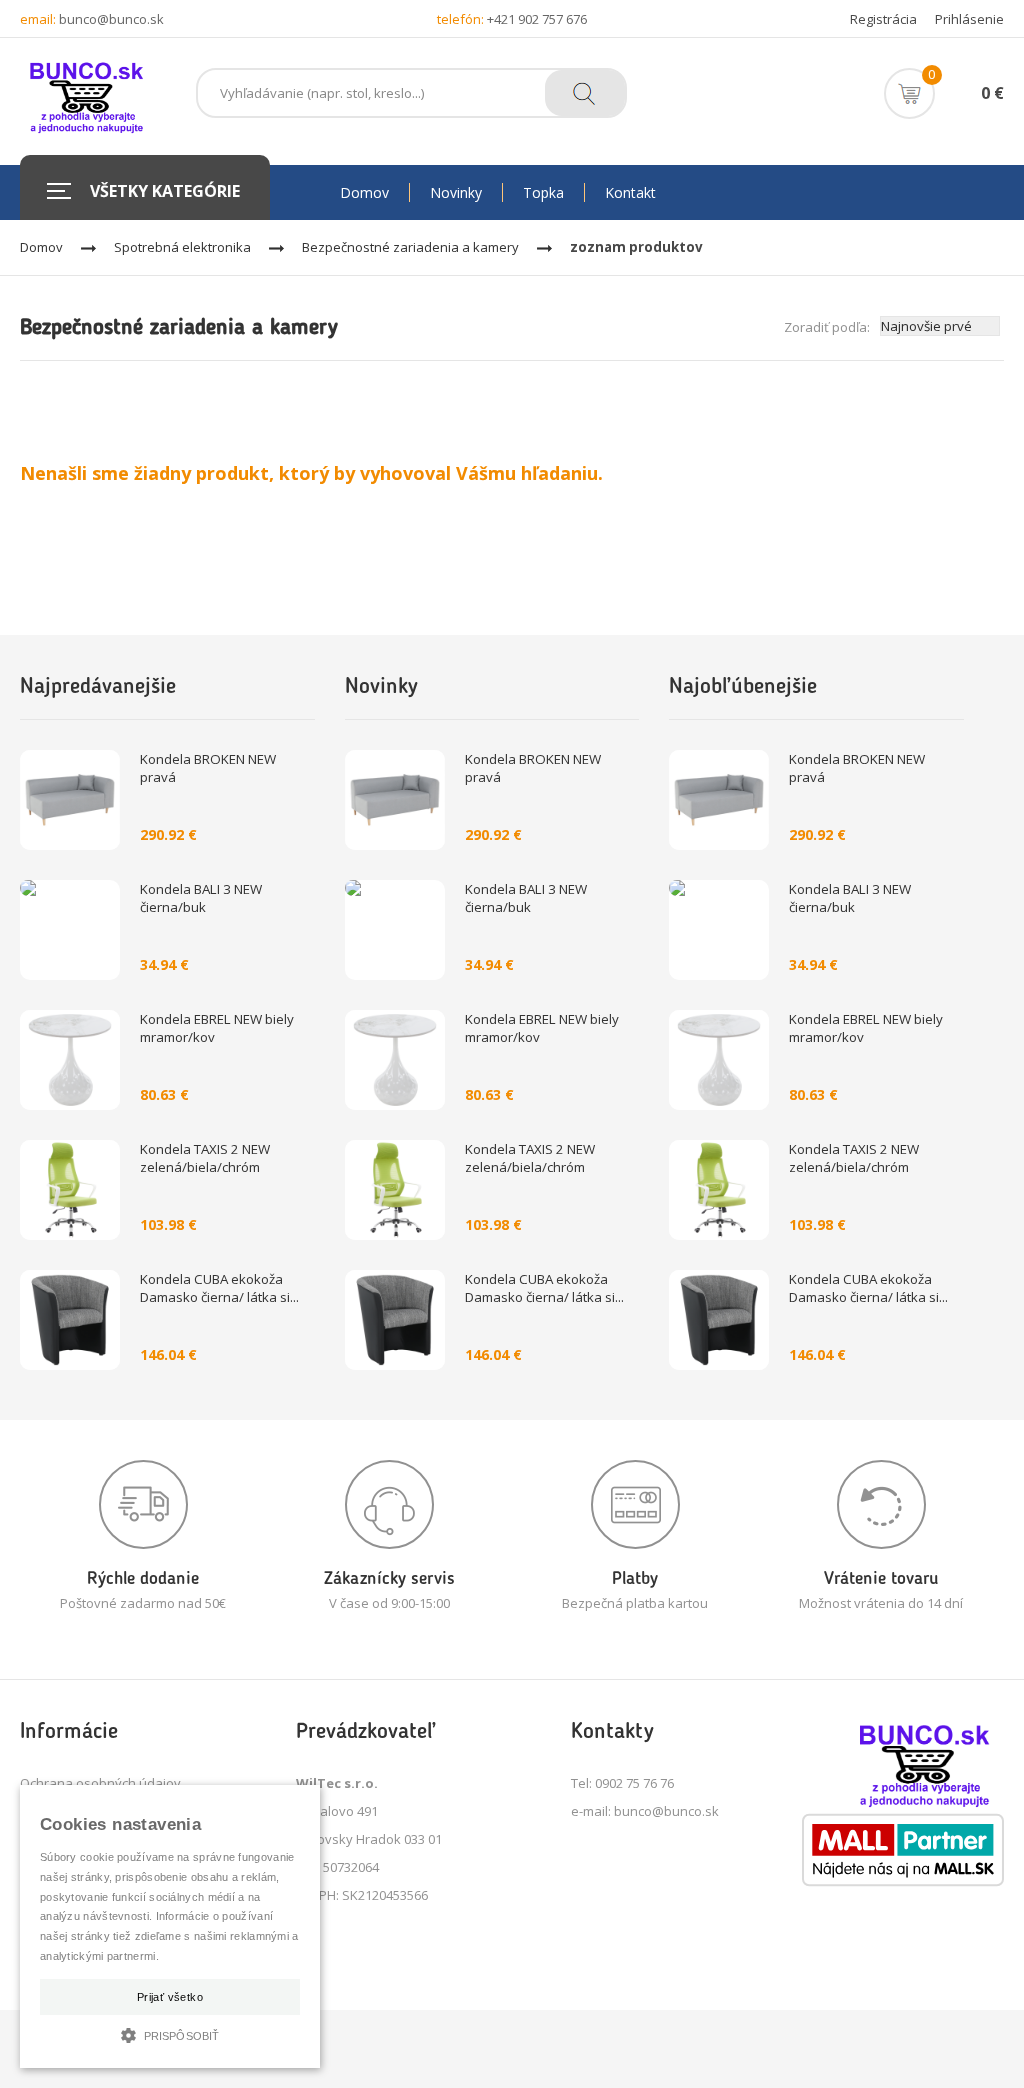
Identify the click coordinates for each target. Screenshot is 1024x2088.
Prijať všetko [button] (170, 1997)
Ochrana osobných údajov (100, 1783)
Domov (41, 247)
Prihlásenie (969, 19)
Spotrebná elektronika (182, 247)
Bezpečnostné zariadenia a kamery (410, 247)
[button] (170, 2033)
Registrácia (883, 19)
